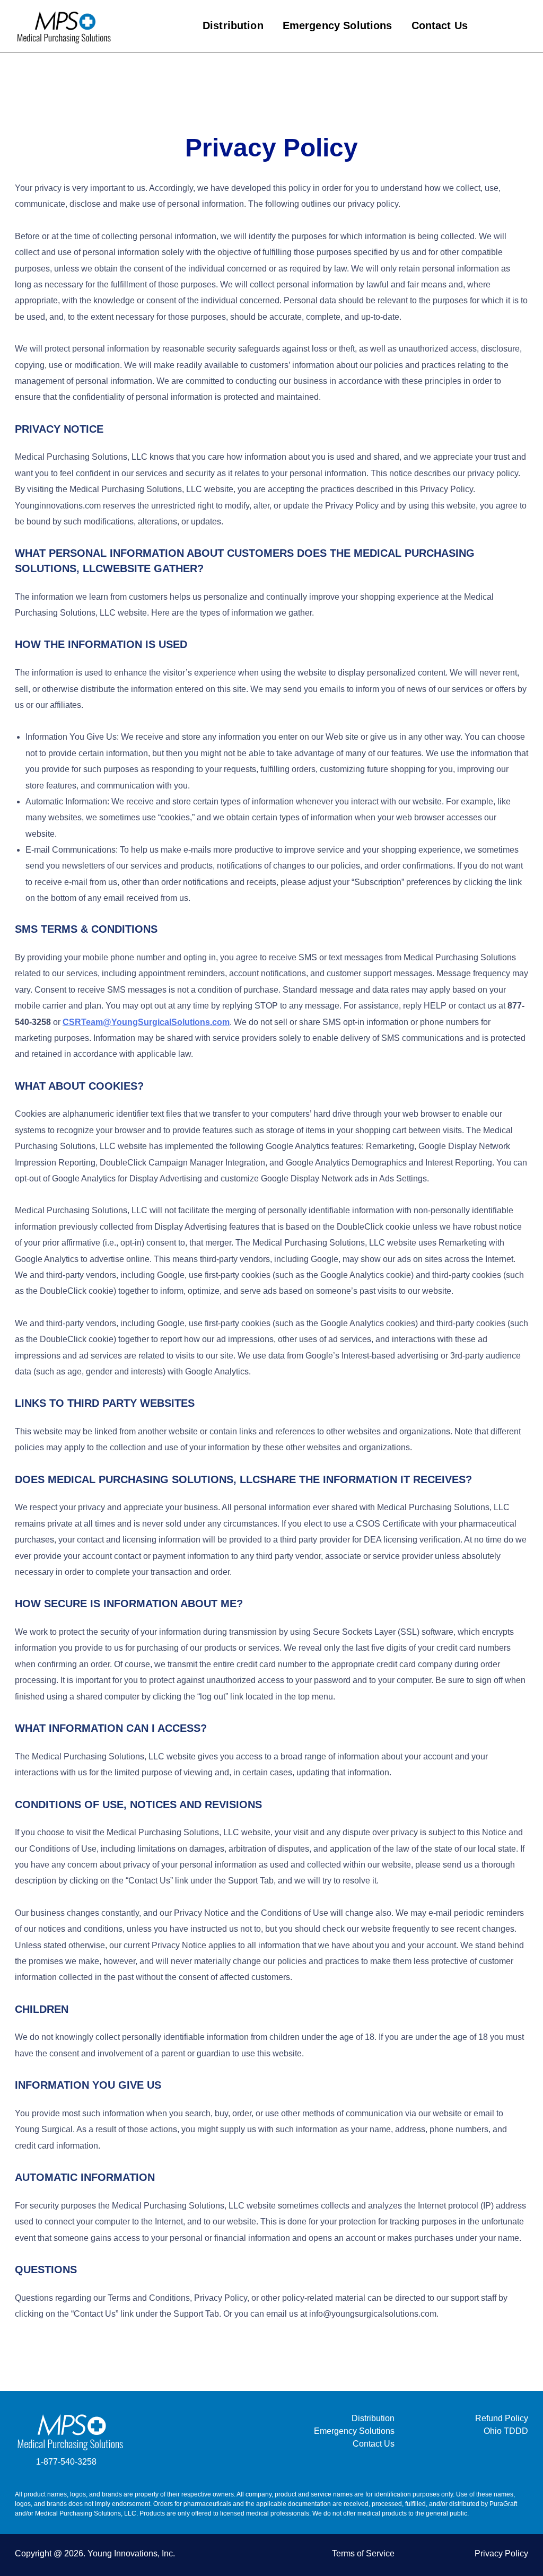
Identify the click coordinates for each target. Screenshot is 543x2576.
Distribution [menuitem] (233, 25)
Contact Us (374, 2444)
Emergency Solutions (354, 2431)
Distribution (373, 2418)
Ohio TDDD (506, 2431)
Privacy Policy (501, 2553)
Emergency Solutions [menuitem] (338, 25)
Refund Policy (502, 2418)
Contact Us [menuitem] (440, 25)
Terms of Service (363, 2553)
